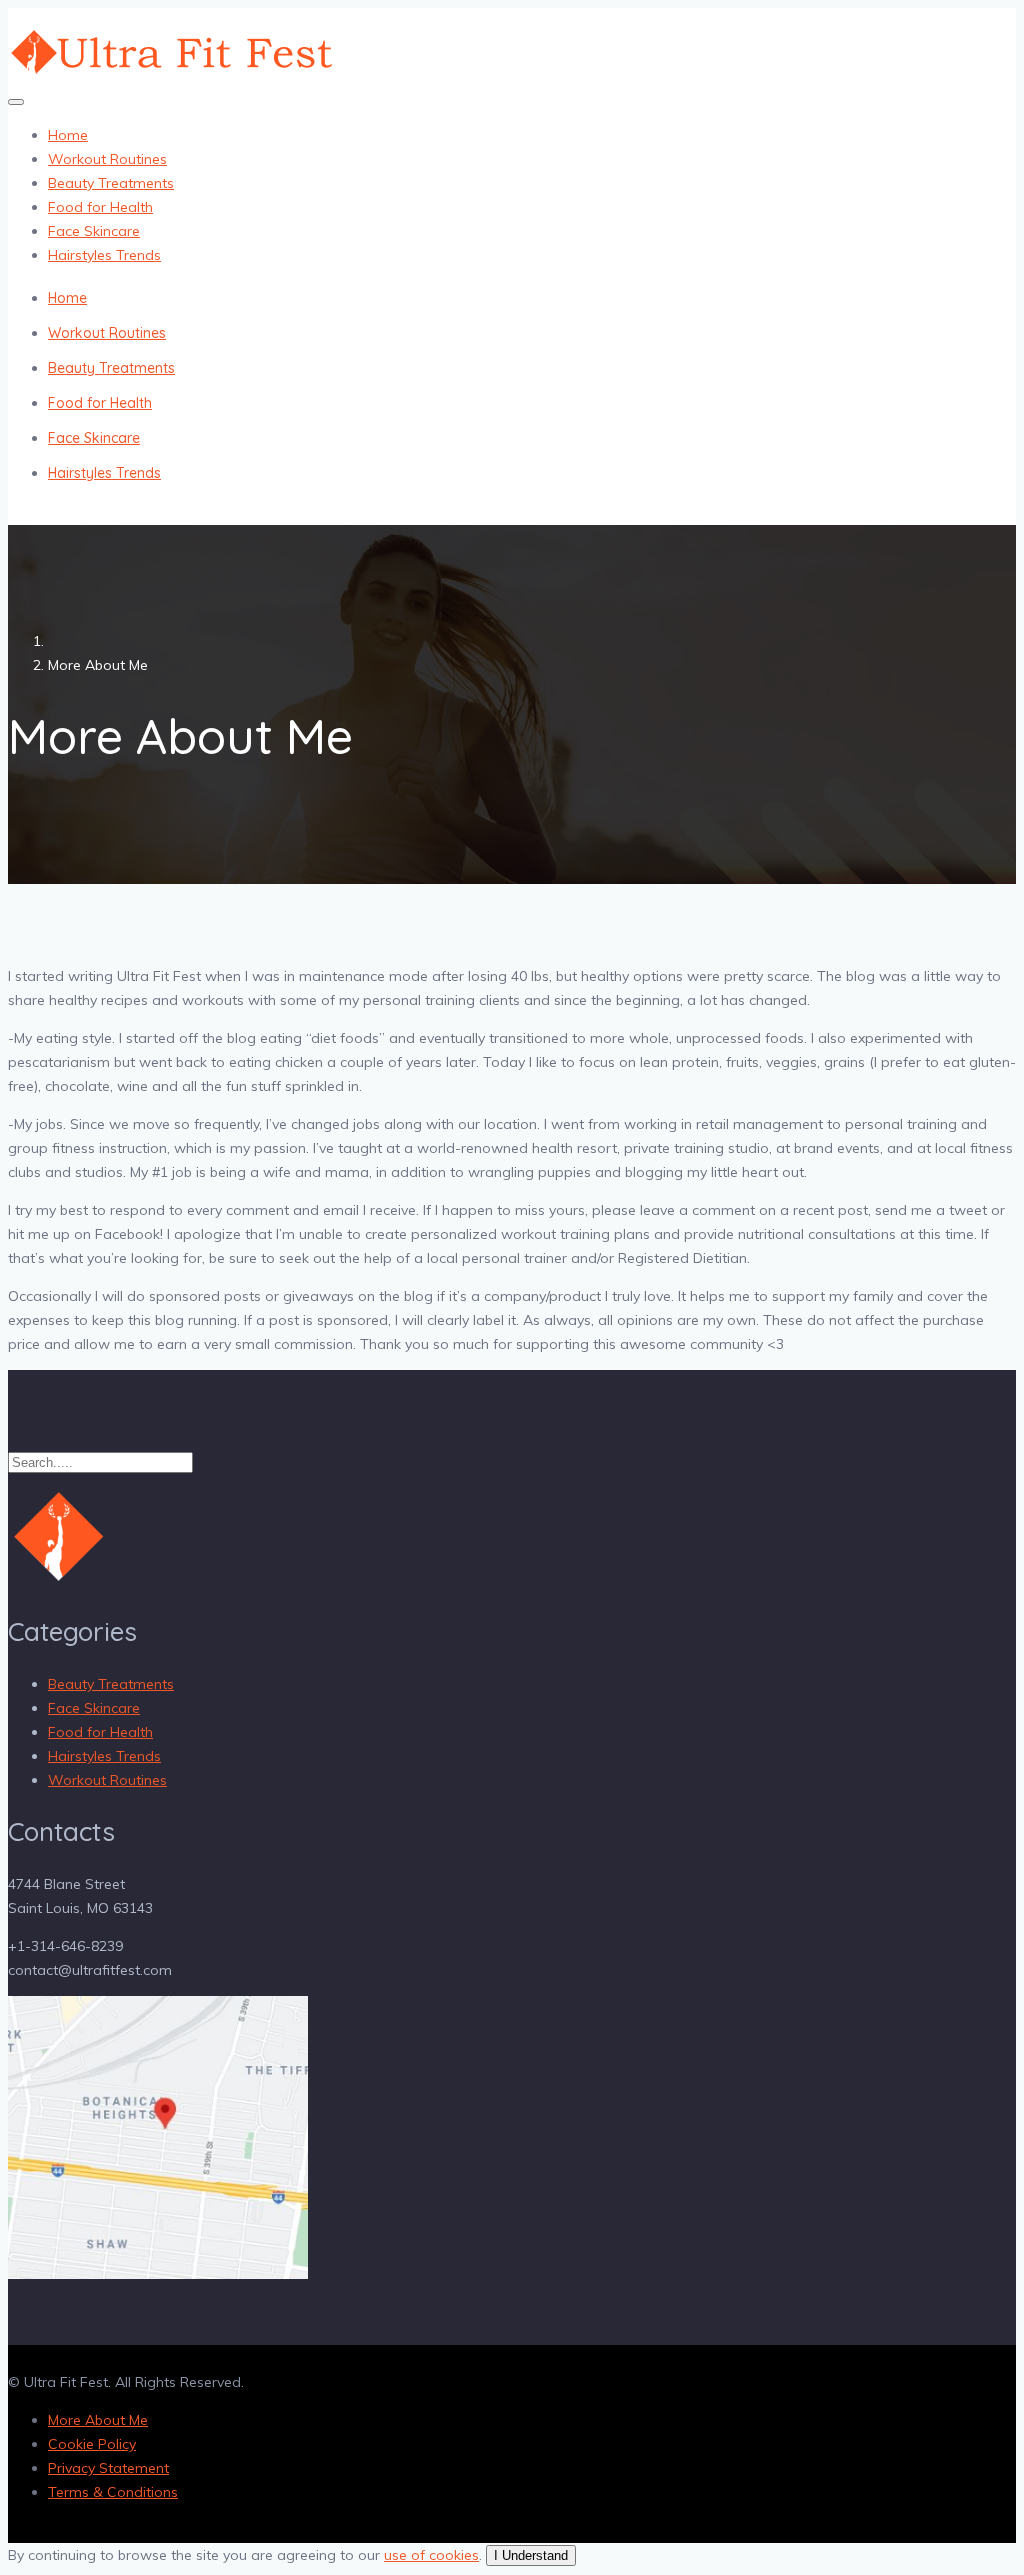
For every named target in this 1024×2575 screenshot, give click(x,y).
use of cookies (431, 2555)
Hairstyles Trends (104, 255)
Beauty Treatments (111, 183)
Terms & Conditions (113, 2492)
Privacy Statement (108, 2468)
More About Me (98, 2420)
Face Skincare (94, 231)
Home (68, 135)
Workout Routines (107, 159)
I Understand (531, 2555)
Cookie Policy (92, 2444)
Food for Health (100, 207)
